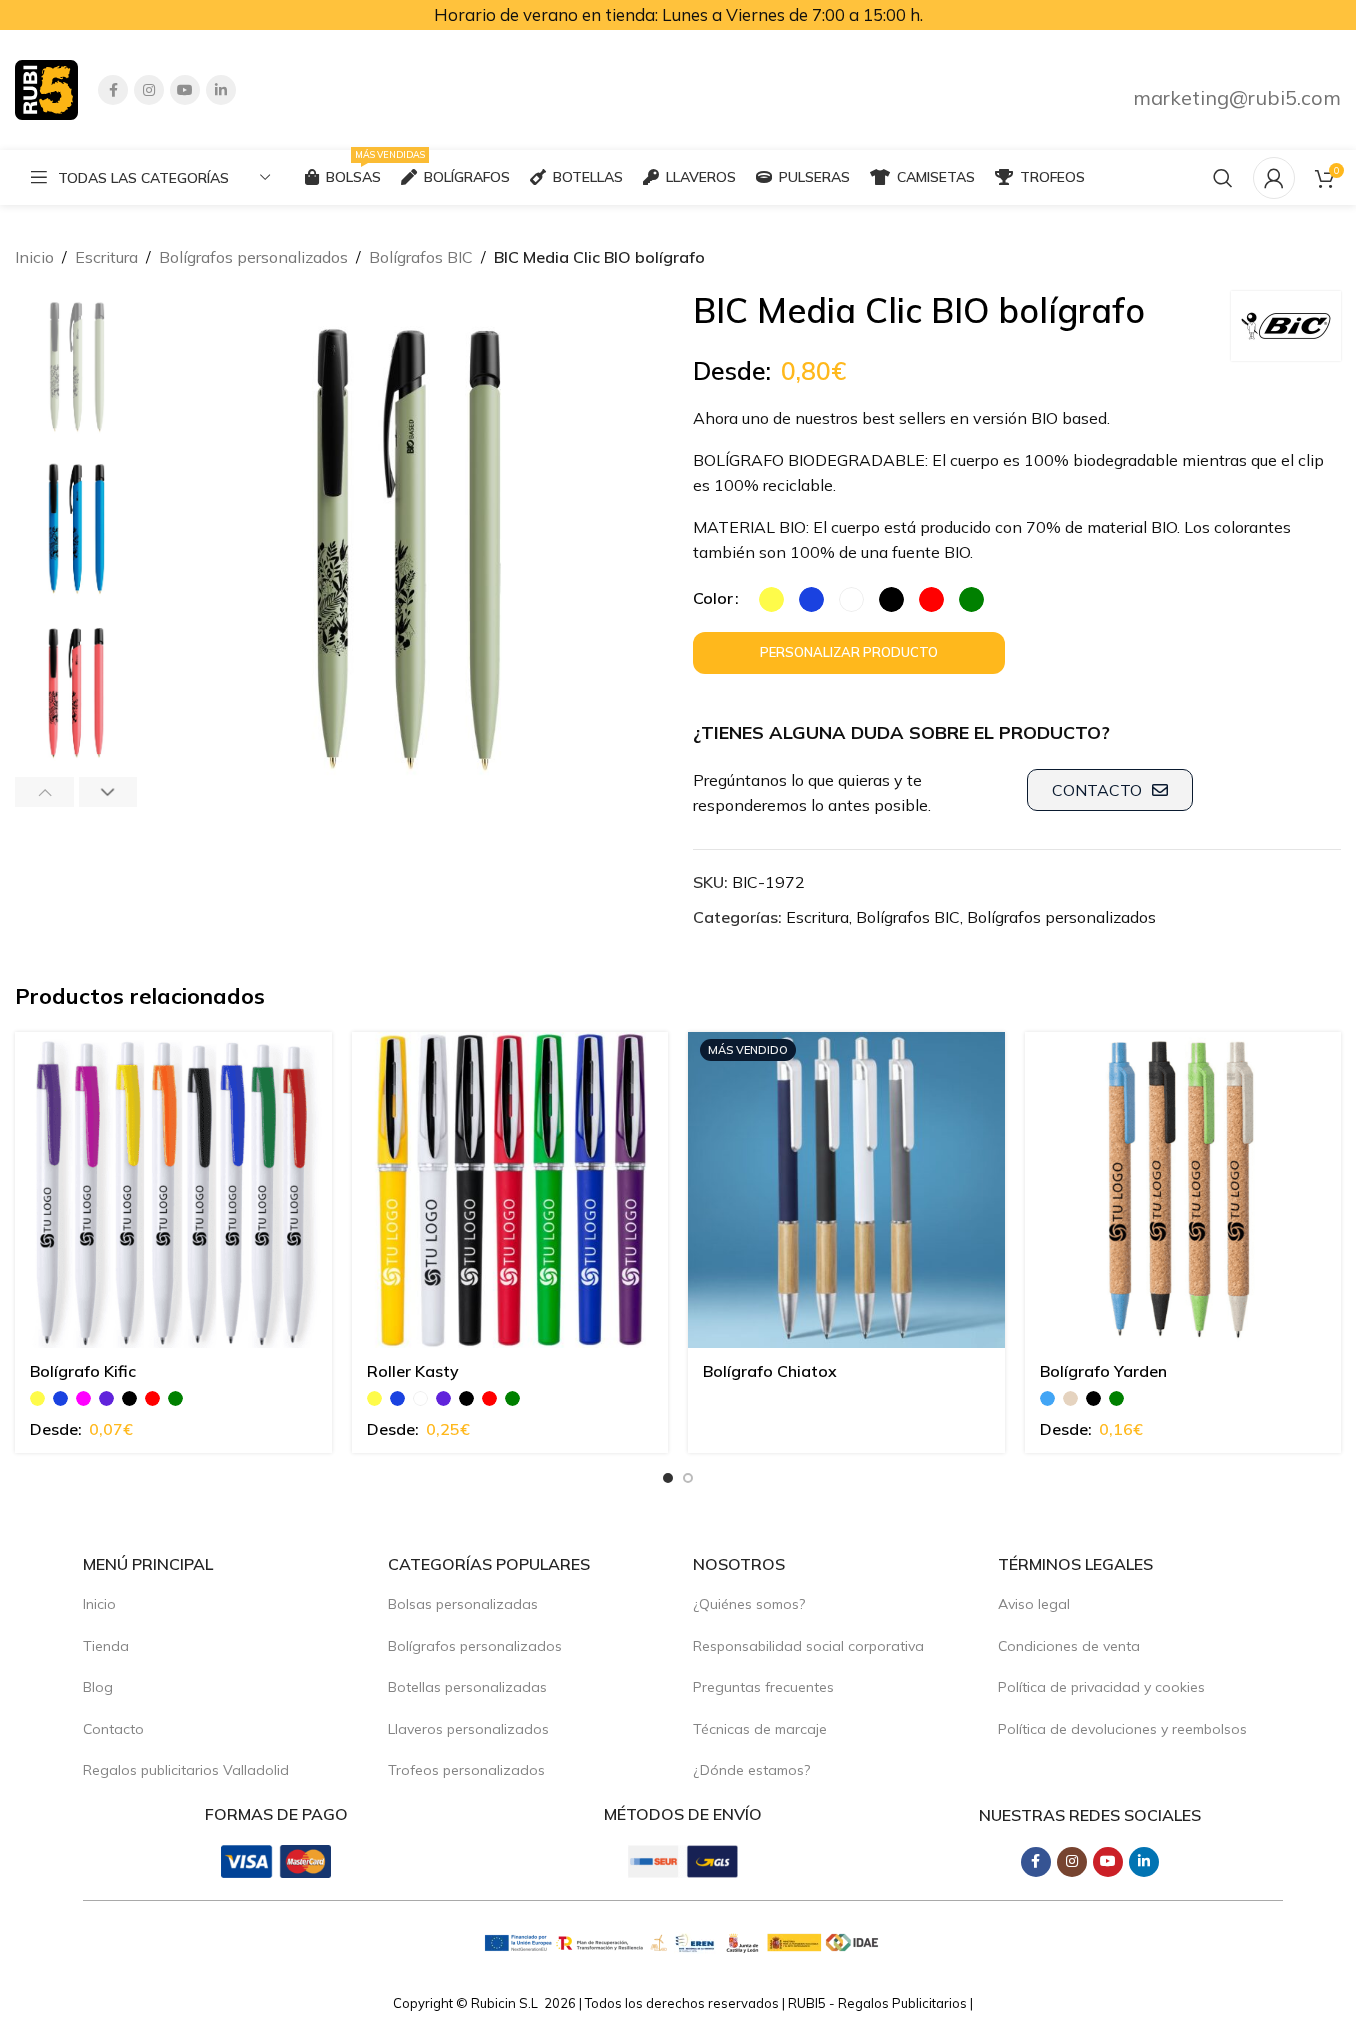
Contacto (113, 1729)
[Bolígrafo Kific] (173, 1190)
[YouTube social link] (185, 90)
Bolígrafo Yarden (1103, 1371)
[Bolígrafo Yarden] (1183, 1190)
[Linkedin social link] (221, 90)
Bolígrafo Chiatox (770, 1371)
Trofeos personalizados (466, 1770)
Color (713, 598)
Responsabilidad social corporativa (808, 1646)
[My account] (1274, 178)
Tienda (106, 1646)
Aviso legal (1034, 1604)
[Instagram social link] (149, 90)
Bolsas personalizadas (463, 1604)
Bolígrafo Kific (83, 1371)
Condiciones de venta (1069, 1646)
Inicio (34, 257)
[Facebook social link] (113, 90)
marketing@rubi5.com (1237, 97)
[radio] (771, 599)
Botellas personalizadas (467, 1687)
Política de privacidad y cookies (1101, 1687)
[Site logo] (46, 88)
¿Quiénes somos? (749, 1604)
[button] (44, 792)
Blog (98, 1687)
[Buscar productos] (1223, 178)
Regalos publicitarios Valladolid (186, 1770)
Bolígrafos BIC (421, 257)
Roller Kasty (413, 1371)
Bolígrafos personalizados (253, 257)
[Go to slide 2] (688, 1478)
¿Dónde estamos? (751, 1770)
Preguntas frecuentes (763, 1687)
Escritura (106, 257)
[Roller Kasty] (510, 1190)
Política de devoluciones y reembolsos (1122, 1729)
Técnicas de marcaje (760, 1729)
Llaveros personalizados (468, 1729)
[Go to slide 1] (668, 1478)
